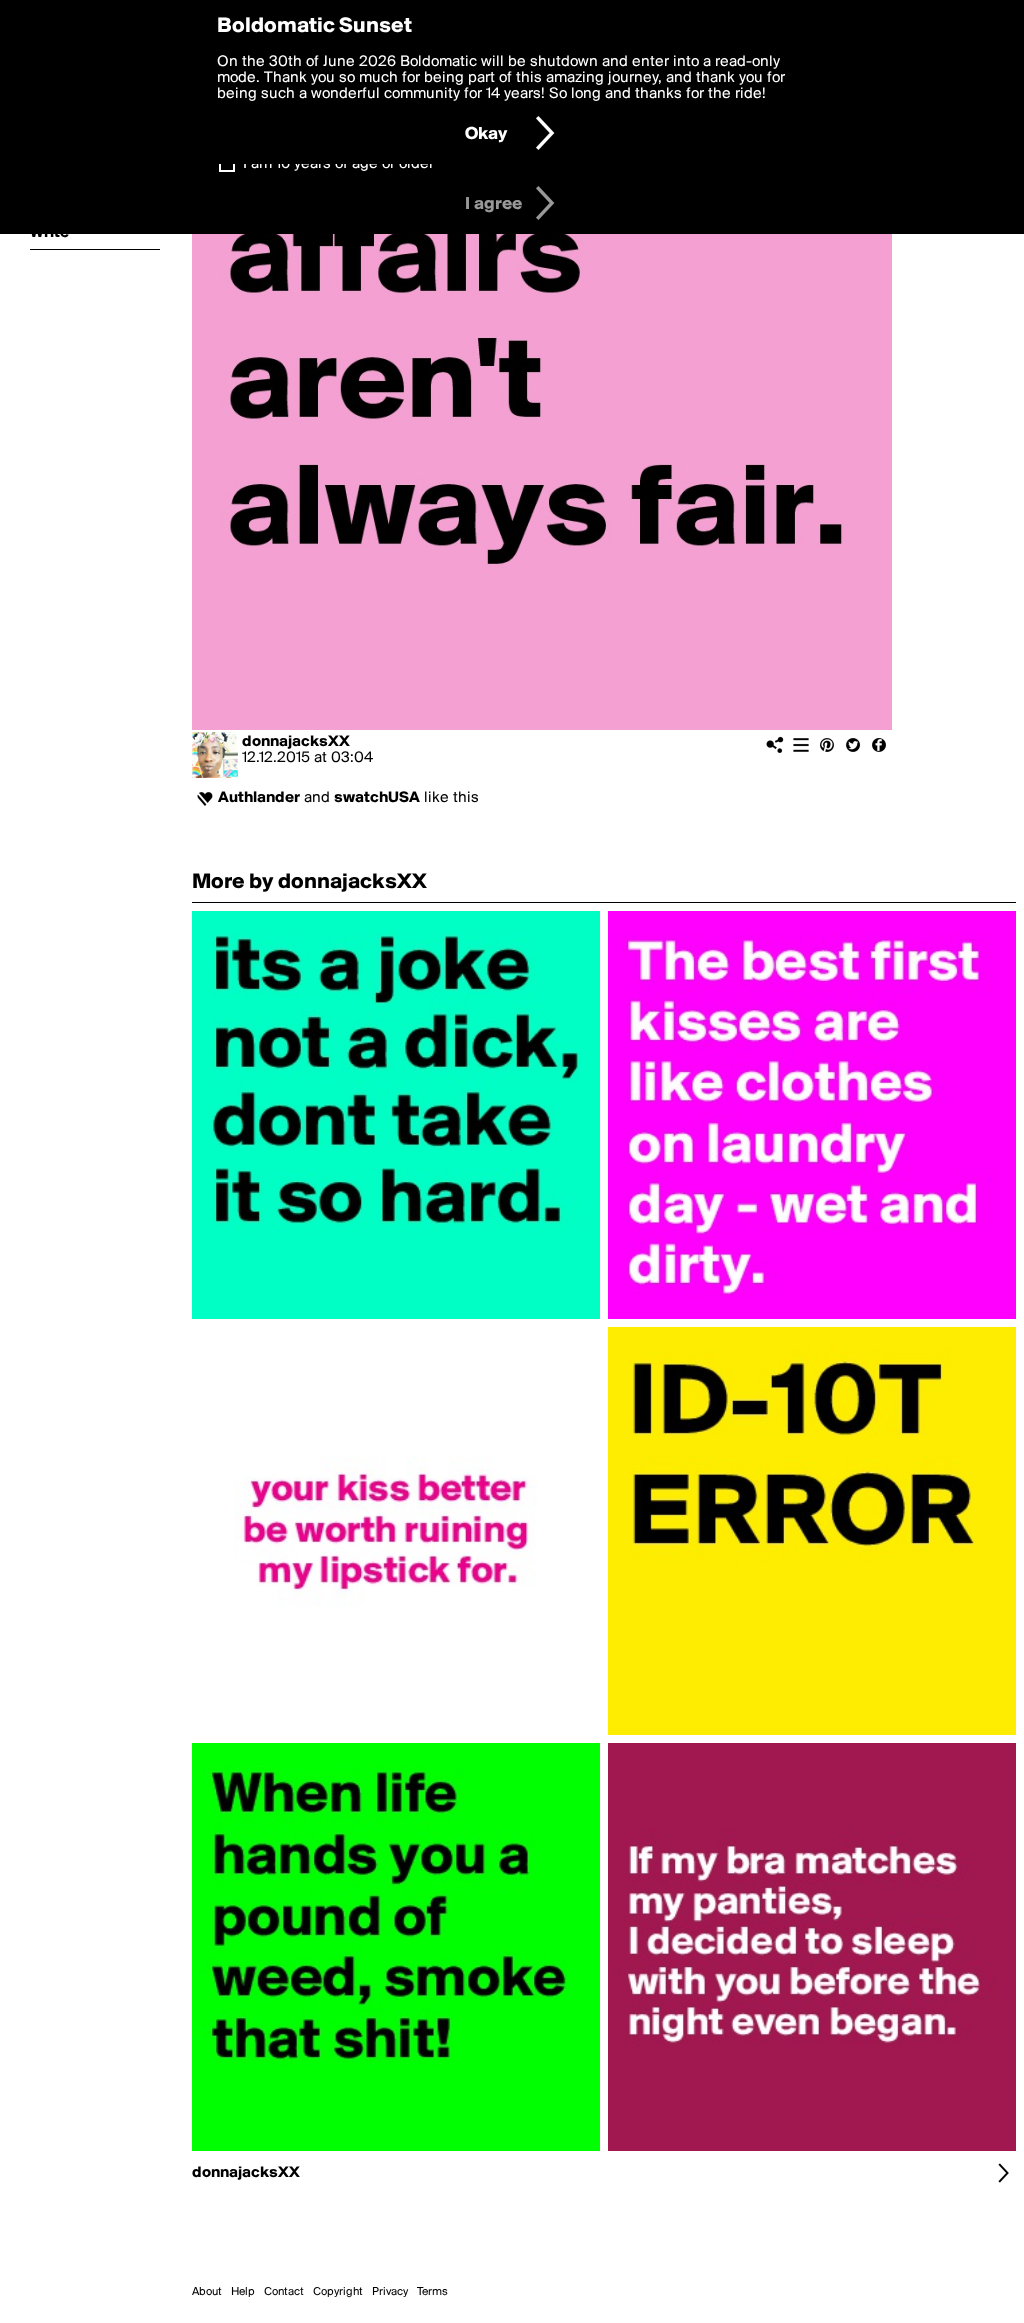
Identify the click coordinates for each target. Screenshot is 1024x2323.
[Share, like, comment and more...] (396, 1319)
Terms (432, 2292)
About (207, 2292)
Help (243, 2292)
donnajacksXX (296, 742)
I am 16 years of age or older (338, 164)
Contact (284, 2292)
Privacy (390, 2292)
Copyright (338, 2292)
